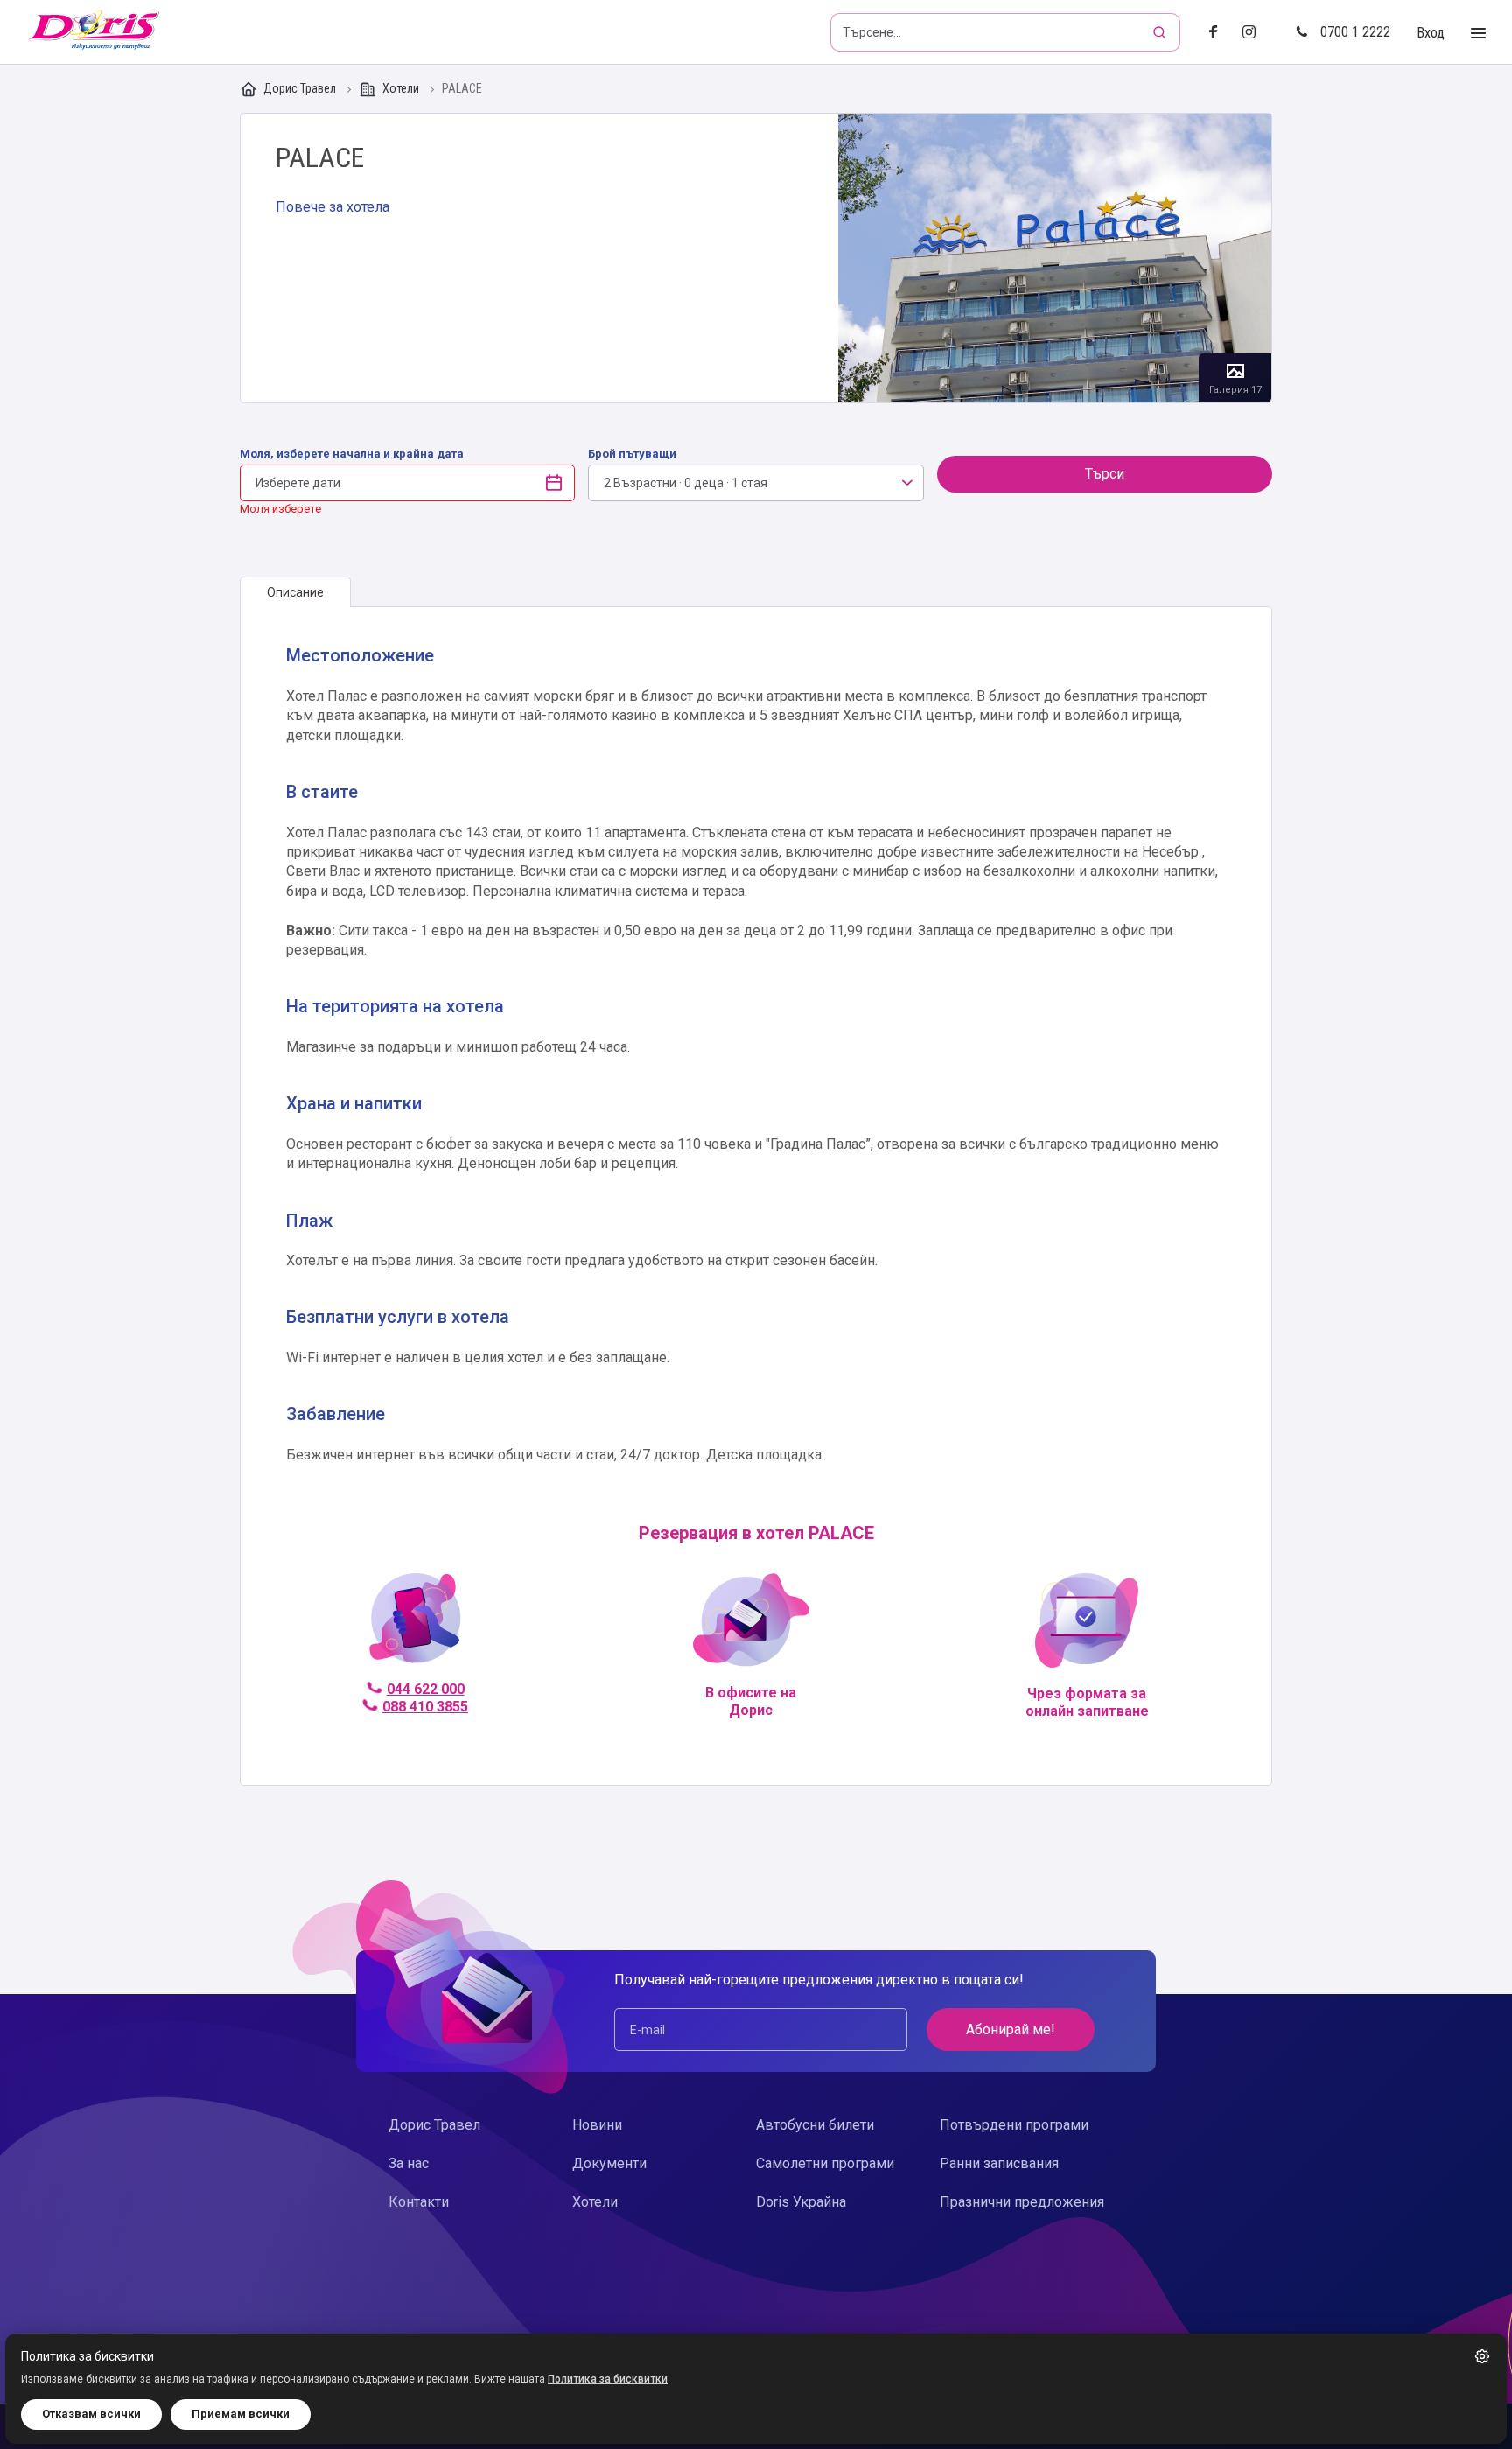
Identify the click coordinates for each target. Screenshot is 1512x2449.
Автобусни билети (815, 2125)
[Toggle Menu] (1478, 34)
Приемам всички (241, 2414)
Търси (1105, 474)
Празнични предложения (1022, 2202)
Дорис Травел (300, 88)
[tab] (295, 592)
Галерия (1055, 258)
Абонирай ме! (1011, 2029)
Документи (609, 2163)
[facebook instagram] (1256, 33)
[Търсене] (1161, 32)
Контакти (419, 2202)
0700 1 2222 (1355, 32)
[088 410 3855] (415, 1626)
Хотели (401, 88)
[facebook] (1218, 33)
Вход (1431, 33)
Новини (597, 2125)
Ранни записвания (999, 2163)
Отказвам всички (91, 2414)
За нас (409, 2163)
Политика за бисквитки (608, 2379)
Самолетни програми (825, 2163)
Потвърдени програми (1014, 2125)
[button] (1482, 2356)
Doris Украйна (801, 2202)
